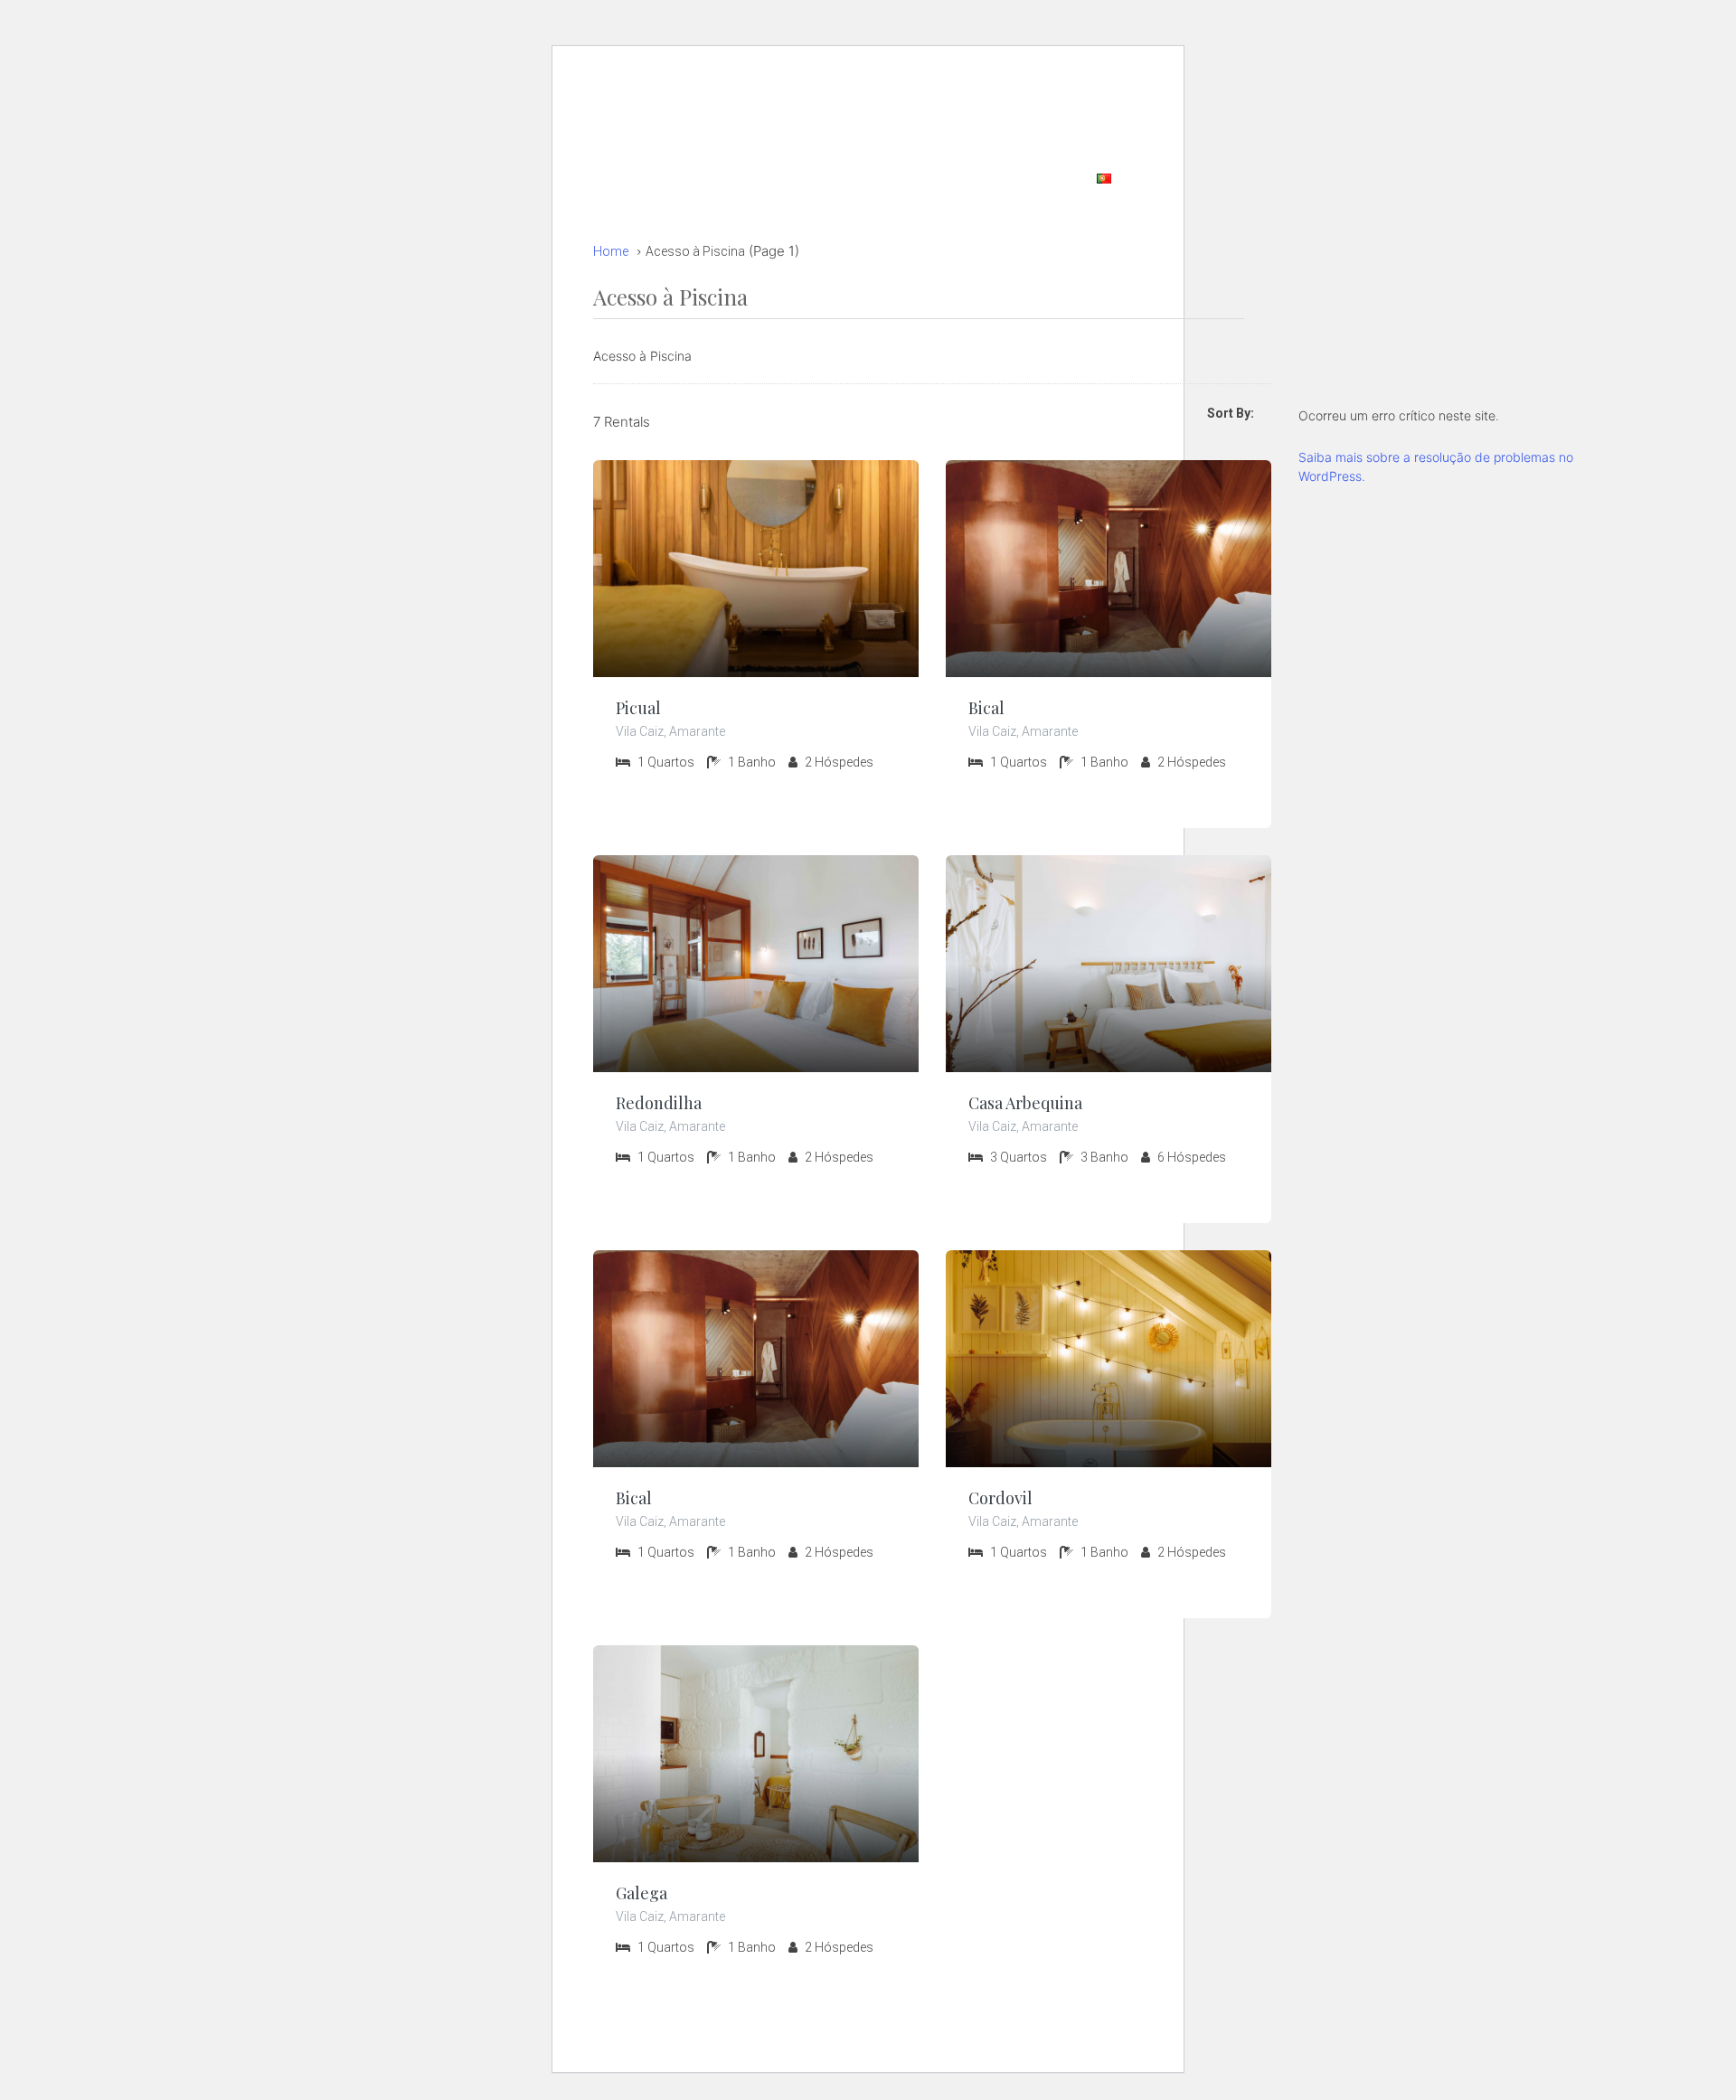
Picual (638, 708)
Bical (986, 708)
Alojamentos (1071, 96)
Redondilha (659, 1103)
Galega (642, 1893)
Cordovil (1000, 1498)
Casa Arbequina (1025, 1103)
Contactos (934, 177)
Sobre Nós (1032, 177)
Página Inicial (958, 96)
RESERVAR (849, 96)
